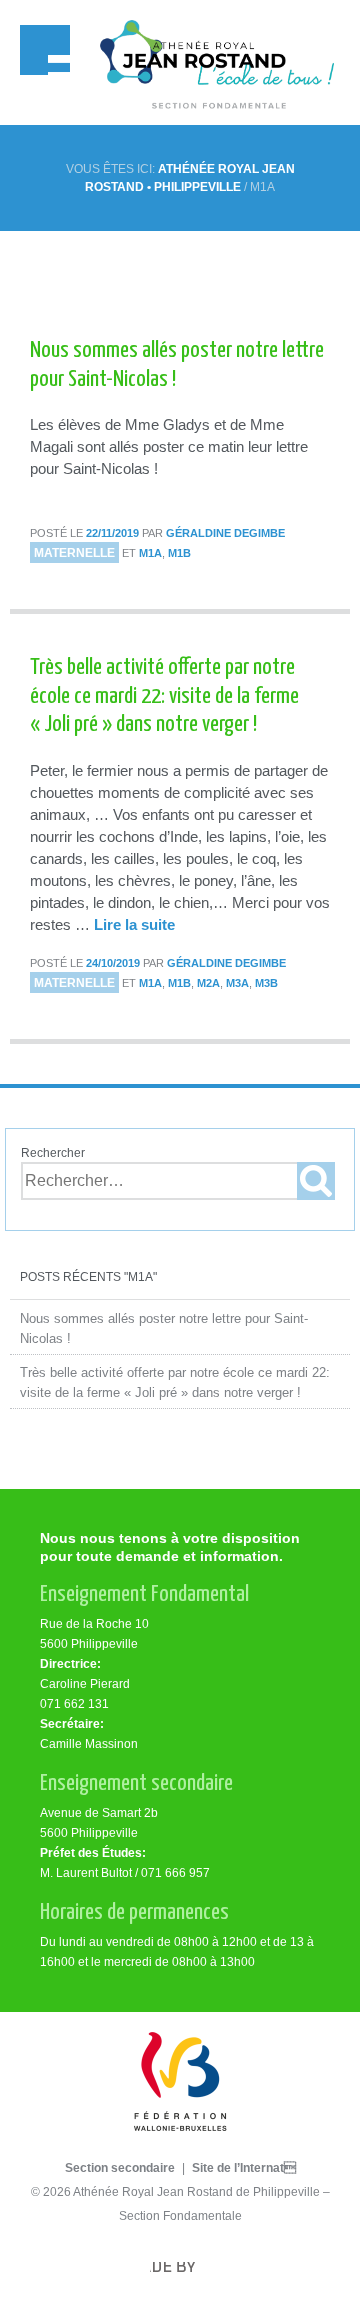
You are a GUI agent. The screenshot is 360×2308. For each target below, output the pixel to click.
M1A (150, 553)
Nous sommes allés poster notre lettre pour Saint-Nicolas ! (164, 1328)
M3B (266, 983)
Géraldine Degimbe (225, 533)
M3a (237, 983)
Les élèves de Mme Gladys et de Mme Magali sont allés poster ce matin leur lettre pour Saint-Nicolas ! (169, 446)
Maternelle (74, 553)
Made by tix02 (180, 2272)
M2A (208, 983)
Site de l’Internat (244, 2168)
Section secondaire (120, 2168)
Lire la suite (134, 924)
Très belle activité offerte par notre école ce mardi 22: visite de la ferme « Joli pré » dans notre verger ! (175, 1382)
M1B (179, 553)
